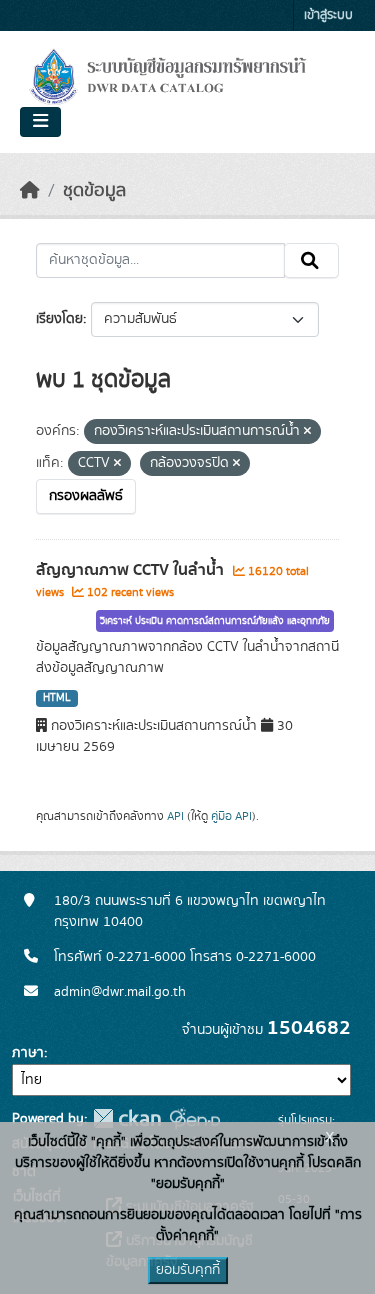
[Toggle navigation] (40, 122)
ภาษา (28, 1053)
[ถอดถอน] (307, 432)
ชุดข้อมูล (94, 191)
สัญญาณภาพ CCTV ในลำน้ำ (132, 570)
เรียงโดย (59, 319)
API (175, 816)
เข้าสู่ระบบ (328, 15)
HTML (57, 698)
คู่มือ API (231, 816)
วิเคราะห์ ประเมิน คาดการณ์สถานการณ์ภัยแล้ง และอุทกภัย (215, 621)
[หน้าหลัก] (30, 191)
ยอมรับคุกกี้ (188, 1270)
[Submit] (311, 261)
